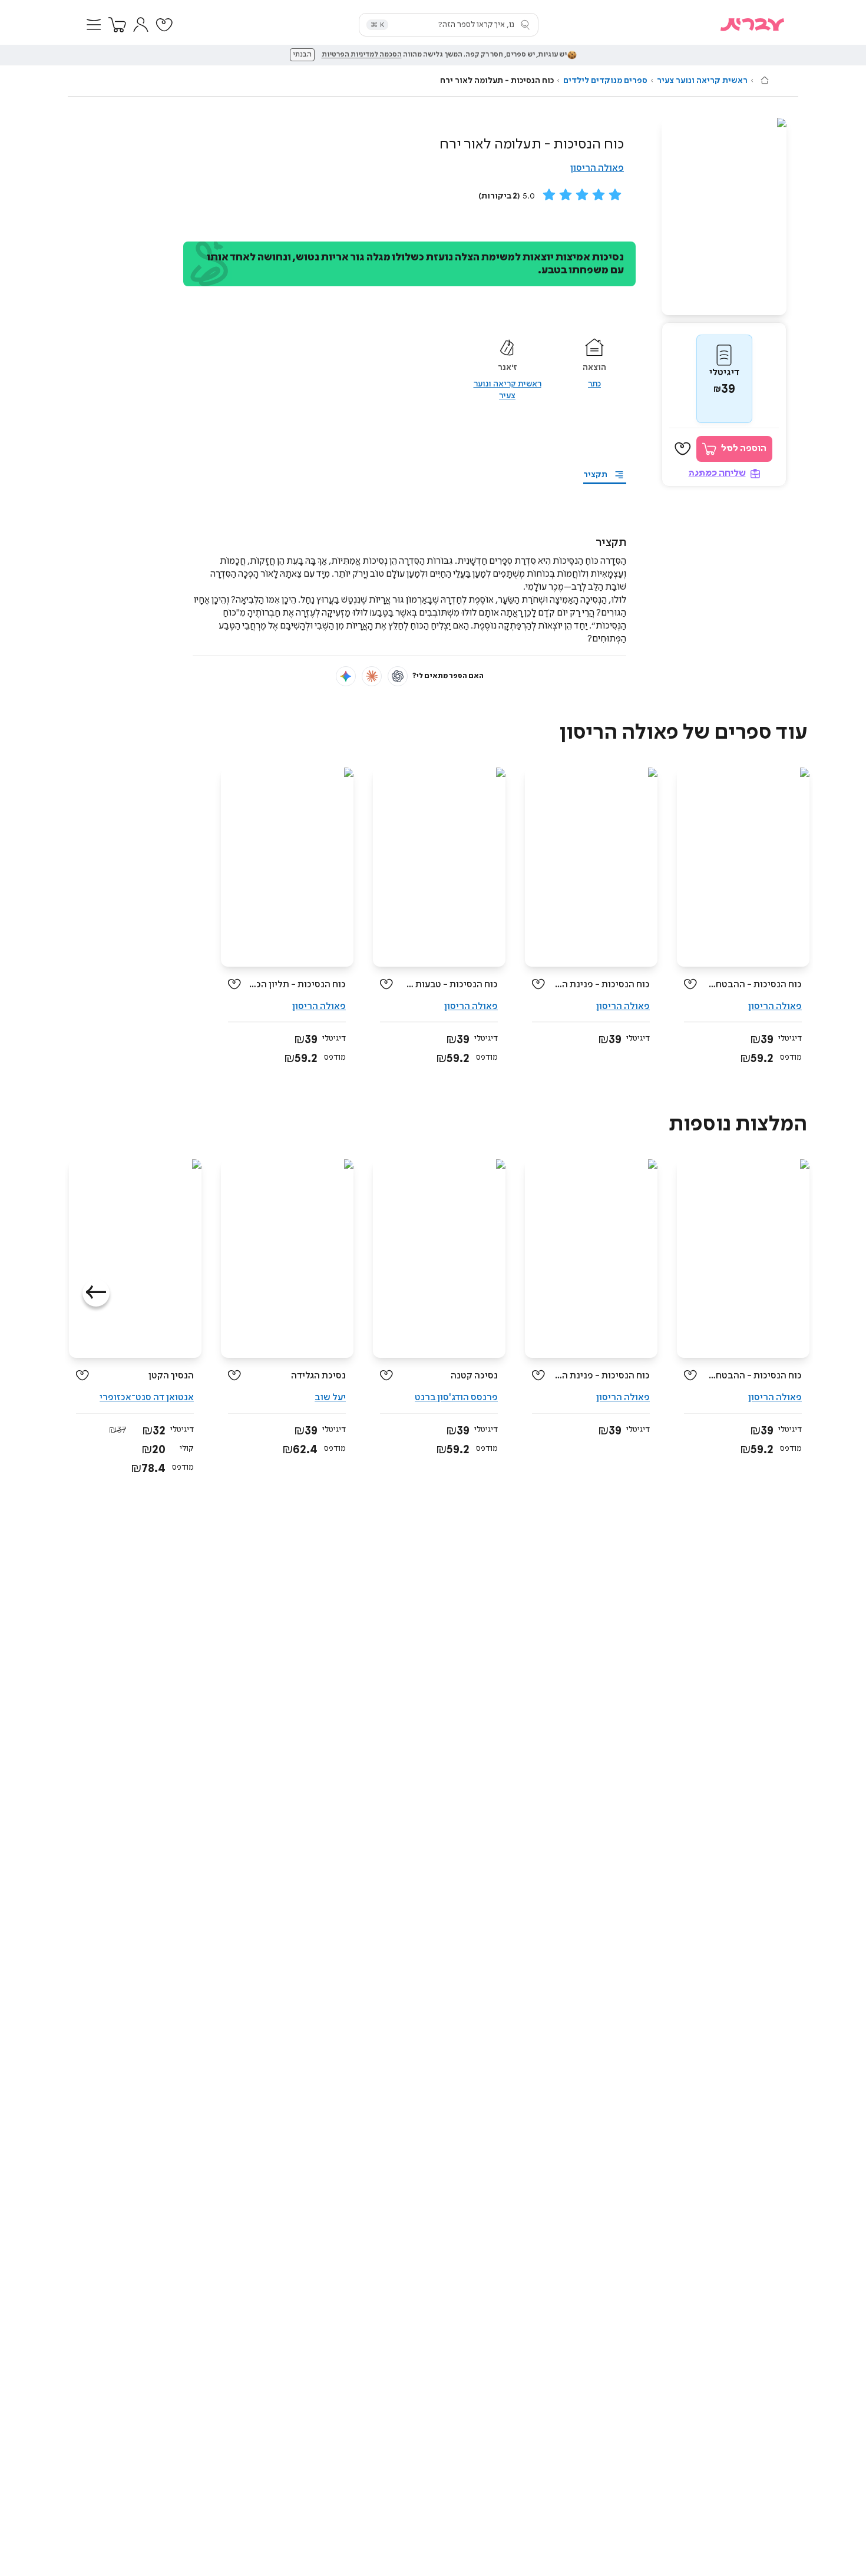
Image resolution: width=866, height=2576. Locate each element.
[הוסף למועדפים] (683, 449)
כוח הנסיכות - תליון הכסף (298, 985)
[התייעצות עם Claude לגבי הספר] (372, 676)
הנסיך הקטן (171, 1376)
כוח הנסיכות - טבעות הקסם (450, 985)
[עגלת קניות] (117, 25)
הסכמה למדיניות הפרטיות (362, 55)
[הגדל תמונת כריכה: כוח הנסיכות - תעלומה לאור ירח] (724, 216)
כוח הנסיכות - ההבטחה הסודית (754, 985)
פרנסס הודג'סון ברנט (456, 1398)
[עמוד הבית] (765, 80)
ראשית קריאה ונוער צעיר (702, 81)
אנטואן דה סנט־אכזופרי (147, 1398)
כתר (594, 384)
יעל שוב (330, 1398)
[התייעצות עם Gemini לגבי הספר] (346, 676)
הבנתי (302, 55)
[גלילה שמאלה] (96, 1293)
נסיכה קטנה (474, 1376)
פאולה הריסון (597, 168)
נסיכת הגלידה (318, 1376)
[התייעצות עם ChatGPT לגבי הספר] (398, 676)
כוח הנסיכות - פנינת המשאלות (602, 985)
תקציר (595, 475)
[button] (94, 25)
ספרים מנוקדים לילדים (605, 81)
